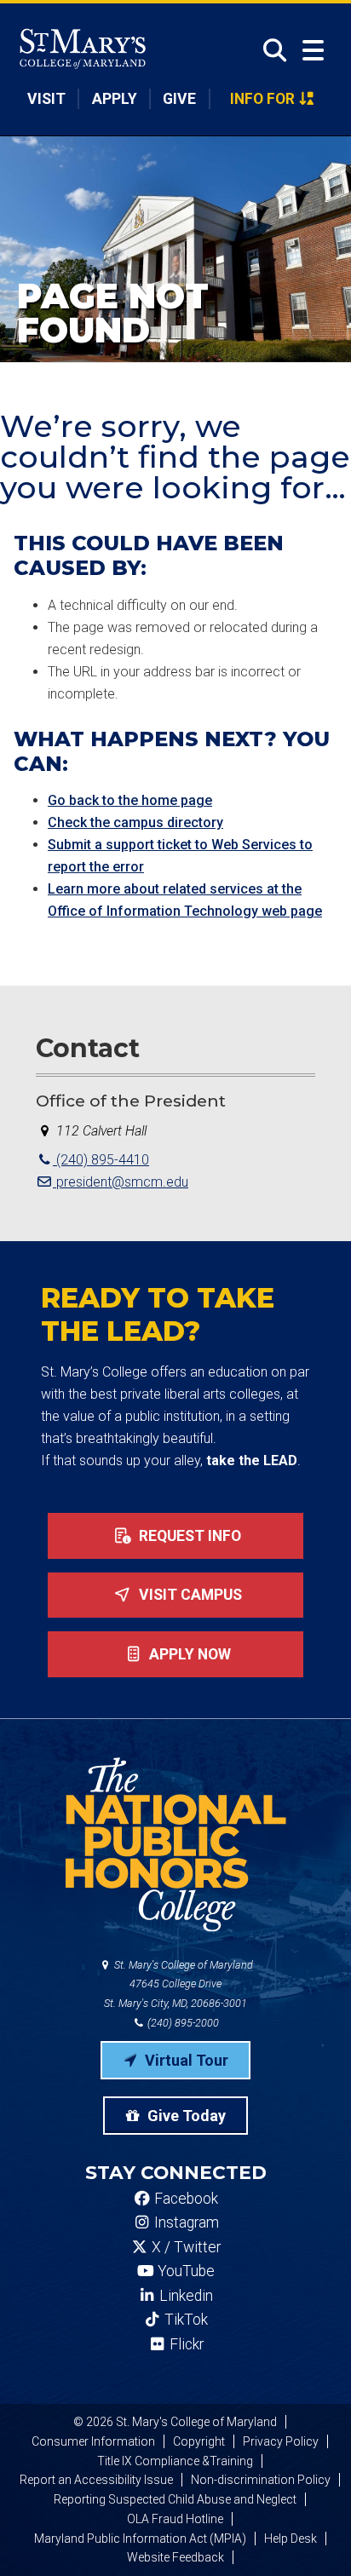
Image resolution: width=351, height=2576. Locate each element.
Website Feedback (175, 2557)
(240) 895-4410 (101, 1160)
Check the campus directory (135, 822)
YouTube (184, 2271)
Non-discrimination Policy (261, 2480)
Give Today (185, 2116)
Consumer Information (93, 2441)
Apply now (188, 1654)
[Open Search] (270, 50)
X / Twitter (184, 2247)
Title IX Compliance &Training (175, 2461)
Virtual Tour (185, 2060)
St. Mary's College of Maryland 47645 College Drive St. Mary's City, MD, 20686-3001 (178, 1984)
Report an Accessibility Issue (96, 2480)
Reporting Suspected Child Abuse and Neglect (175, 2499)
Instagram (185, 2222)
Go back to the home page (130, 800)
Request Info (188, 1536)
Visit (46, 99)
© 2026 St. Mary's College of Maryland (175, 2422)
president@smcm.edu (121, 1182)
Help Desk (291, 2539)
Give (179, 99)
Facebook (184, 2199)
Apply (115, 99)
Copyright (199, 2441)
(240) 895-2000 (182, 2023)
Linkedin (184, 2296)
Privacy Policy (281, 2441)
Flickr (185, 2344)
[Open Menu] (313, 51)
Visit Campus (189, 1595)
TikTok (184, 2320)
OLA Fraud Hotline (175, 2519)
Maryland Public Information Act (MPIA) (140, 2539)
